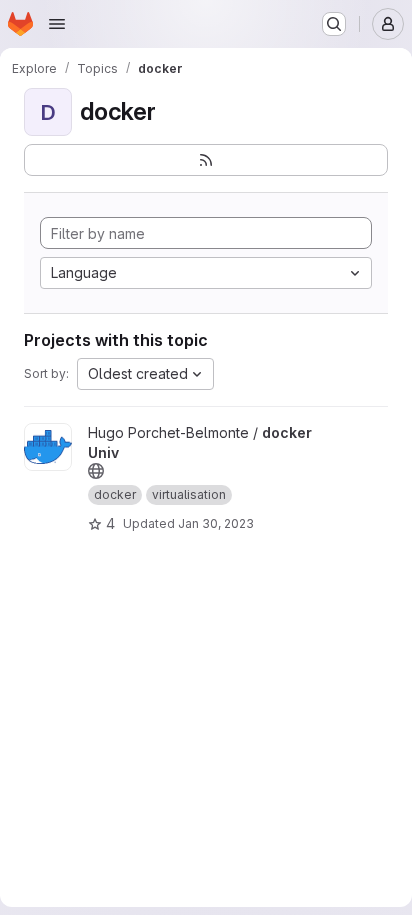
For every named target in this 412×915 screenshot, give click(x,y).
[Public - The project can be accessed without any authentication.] (96, 471)
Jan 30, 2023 (216, 523)
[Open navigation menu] (57, 24)
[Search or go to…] (334, 24)
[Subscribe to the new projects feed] (206, 160)
